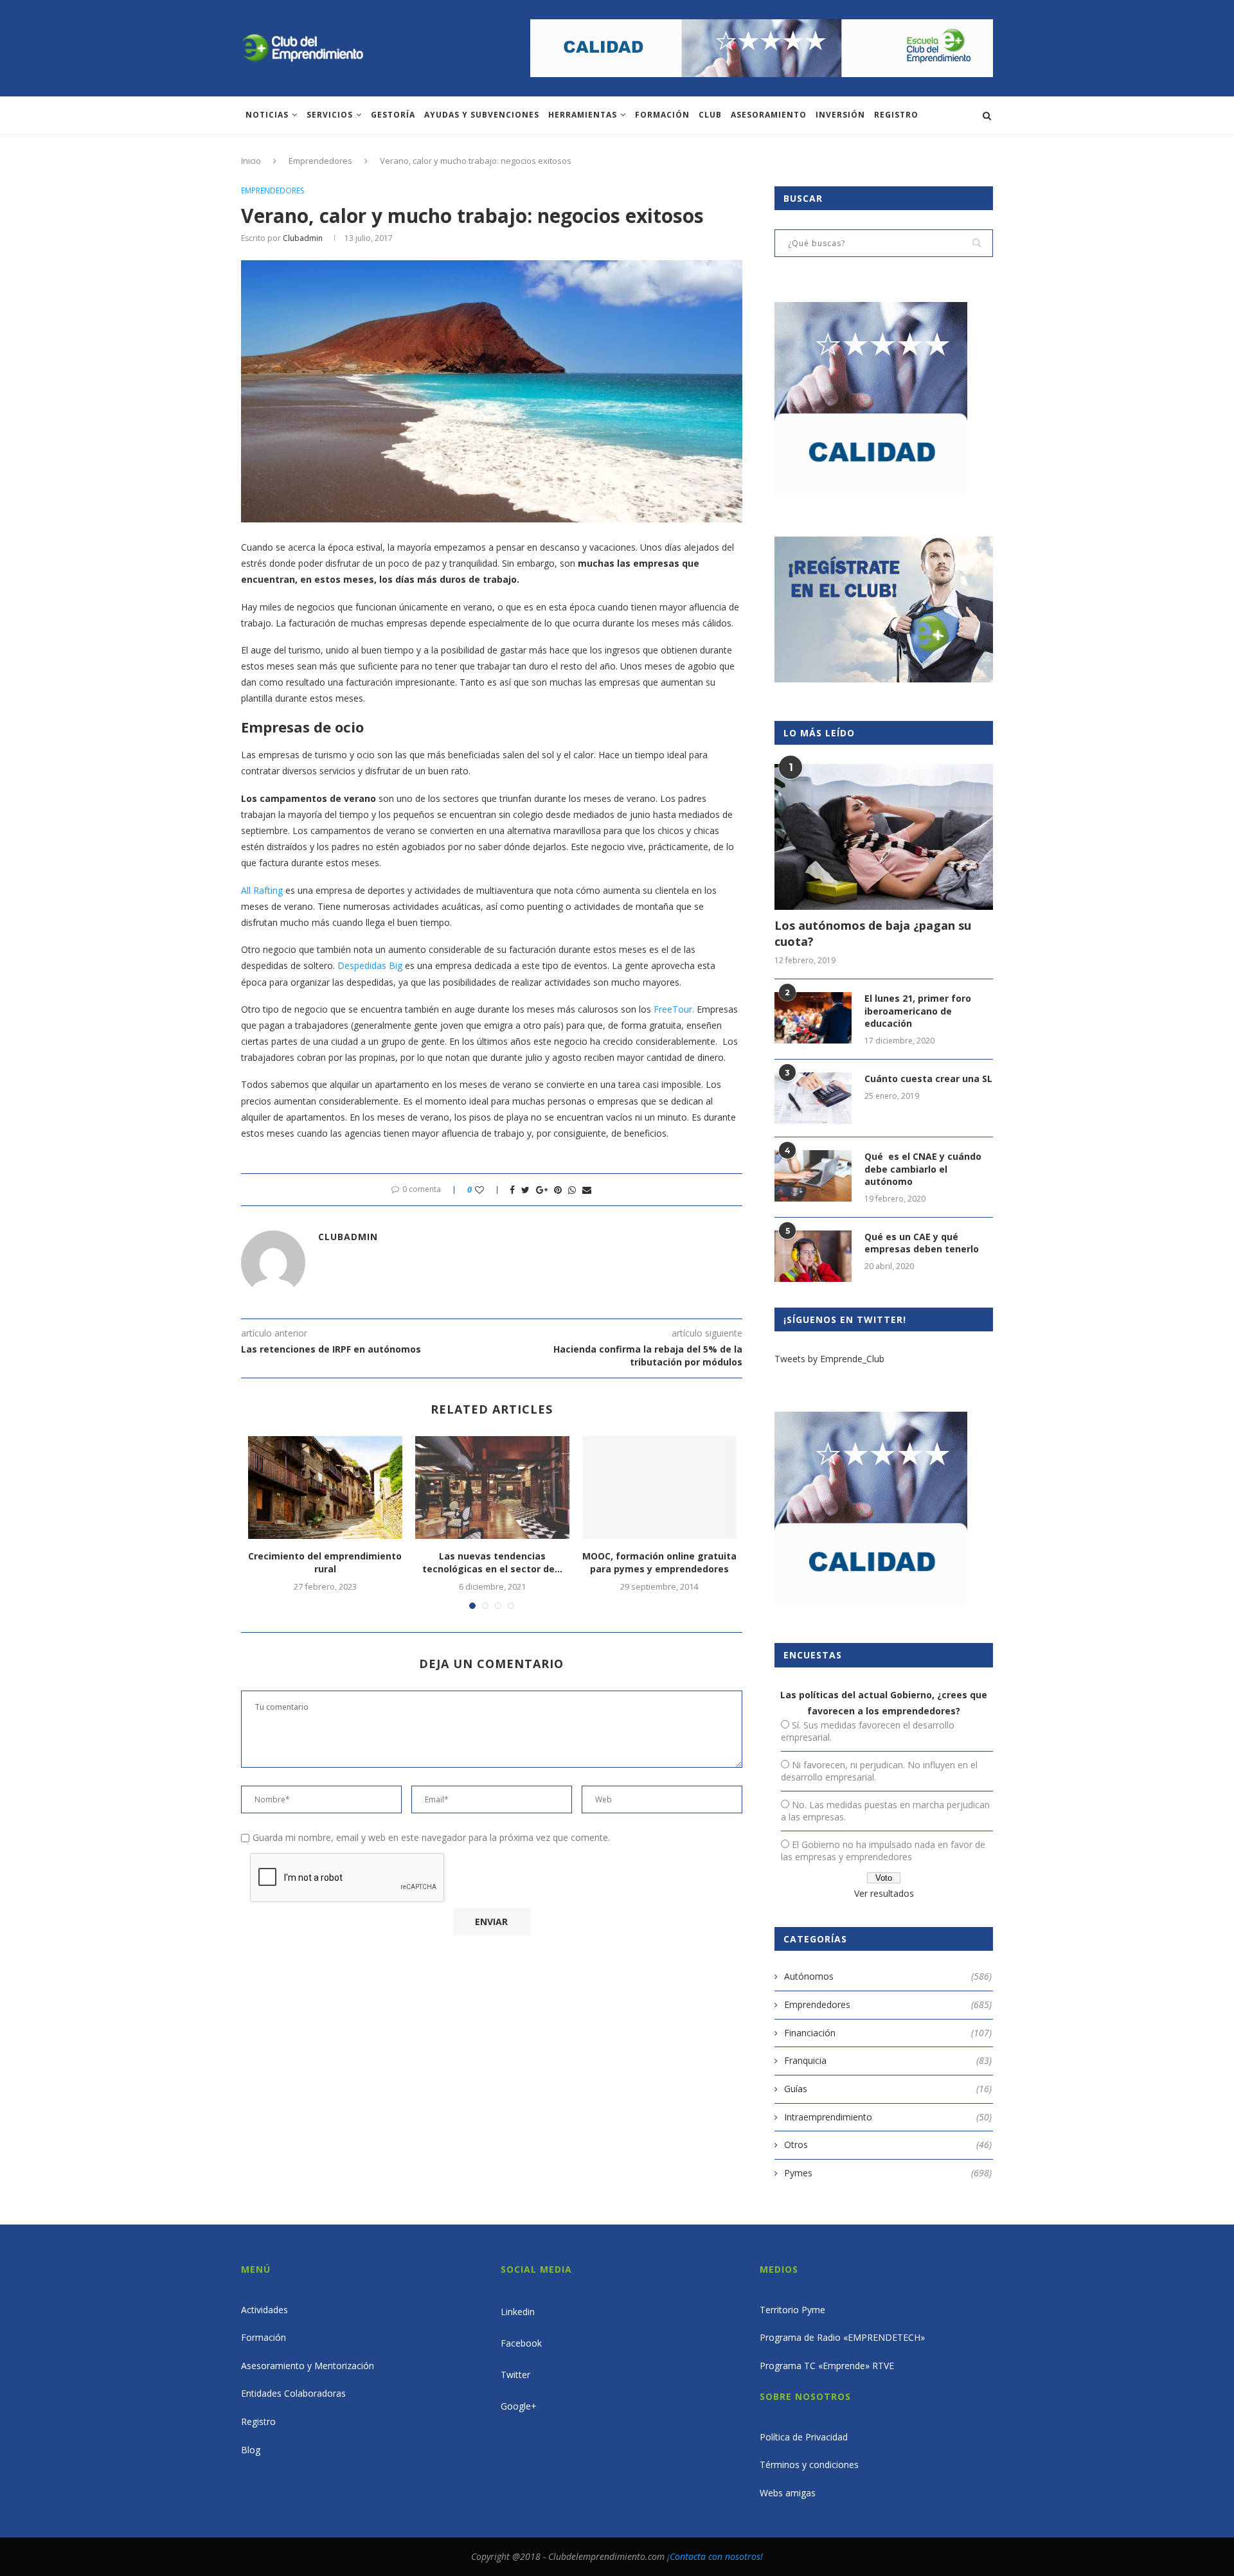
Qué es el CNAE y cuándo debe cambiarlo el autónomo (923, 1169)
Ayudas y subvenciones (482, 115)
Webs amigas (788, 2493)
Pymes (888, 2173)
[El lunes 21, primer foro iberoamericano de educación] (813, 1018)
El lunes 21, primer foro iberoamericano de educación (918, 1011)
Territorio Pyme (792, 2310)
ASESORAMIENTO (769, 115)
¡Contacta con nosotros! (715, 2556)
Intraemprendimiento (888, 2117)
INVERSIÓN (840, 115)
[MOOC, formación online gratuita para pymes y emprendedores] (659, 1488)
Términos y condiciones (809, 2465)
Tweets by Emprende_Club (829, 1359)
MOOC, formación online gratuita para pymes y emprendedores (659, 1562)
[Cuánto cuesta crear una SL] (813, 1098)
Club (710, 115)
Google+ (519, 2406)
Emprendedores (320, 161)
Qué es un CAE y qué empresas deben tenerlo (922, 1243)
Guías (888, 2089)
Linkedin (518, 2312)
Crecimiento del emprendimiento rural (325, 1562)
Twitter (515, 2375)
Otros (888, 2145)
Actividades (264, 2310)
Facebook (521, 2343)
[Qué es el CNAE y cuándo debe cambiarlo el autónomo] (813, 1176)
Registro (896, 115)
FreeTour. (674, 1009)
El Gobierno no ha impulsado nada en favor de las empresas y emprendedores (883, 1851)
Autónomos (888, 1976)
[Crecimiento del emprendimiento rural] (325, 1488)
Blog (251, 2450)
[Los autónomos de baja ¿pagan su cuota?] (884, 837)
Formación (662, 115)
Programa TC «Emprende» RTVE (827, 2366)
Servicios (330, 115)
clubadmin (303, 238)
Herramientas (583, 115)
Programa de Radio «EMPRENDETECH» (842, 2337)
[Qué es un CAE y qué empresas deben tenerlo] (813, 1256)
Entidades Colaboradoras (293, 2393)
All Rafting (262, 890)
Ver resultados (884, 1893)
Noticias (267, 115)
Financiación (888, 2033)
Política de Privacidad (804, 2437)
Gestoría (393, 115)
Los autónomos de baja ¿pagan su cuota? (873, 933)
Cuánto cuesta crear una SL (928, 1079)
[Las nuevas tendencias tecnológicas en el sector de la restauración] (492, 1488)
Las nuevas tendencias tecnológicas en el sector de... (492, 1562)
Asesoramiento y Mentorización (308, 2366)
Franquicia (888, 2060)
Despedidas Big (370, 965)
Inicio (251, 161)
